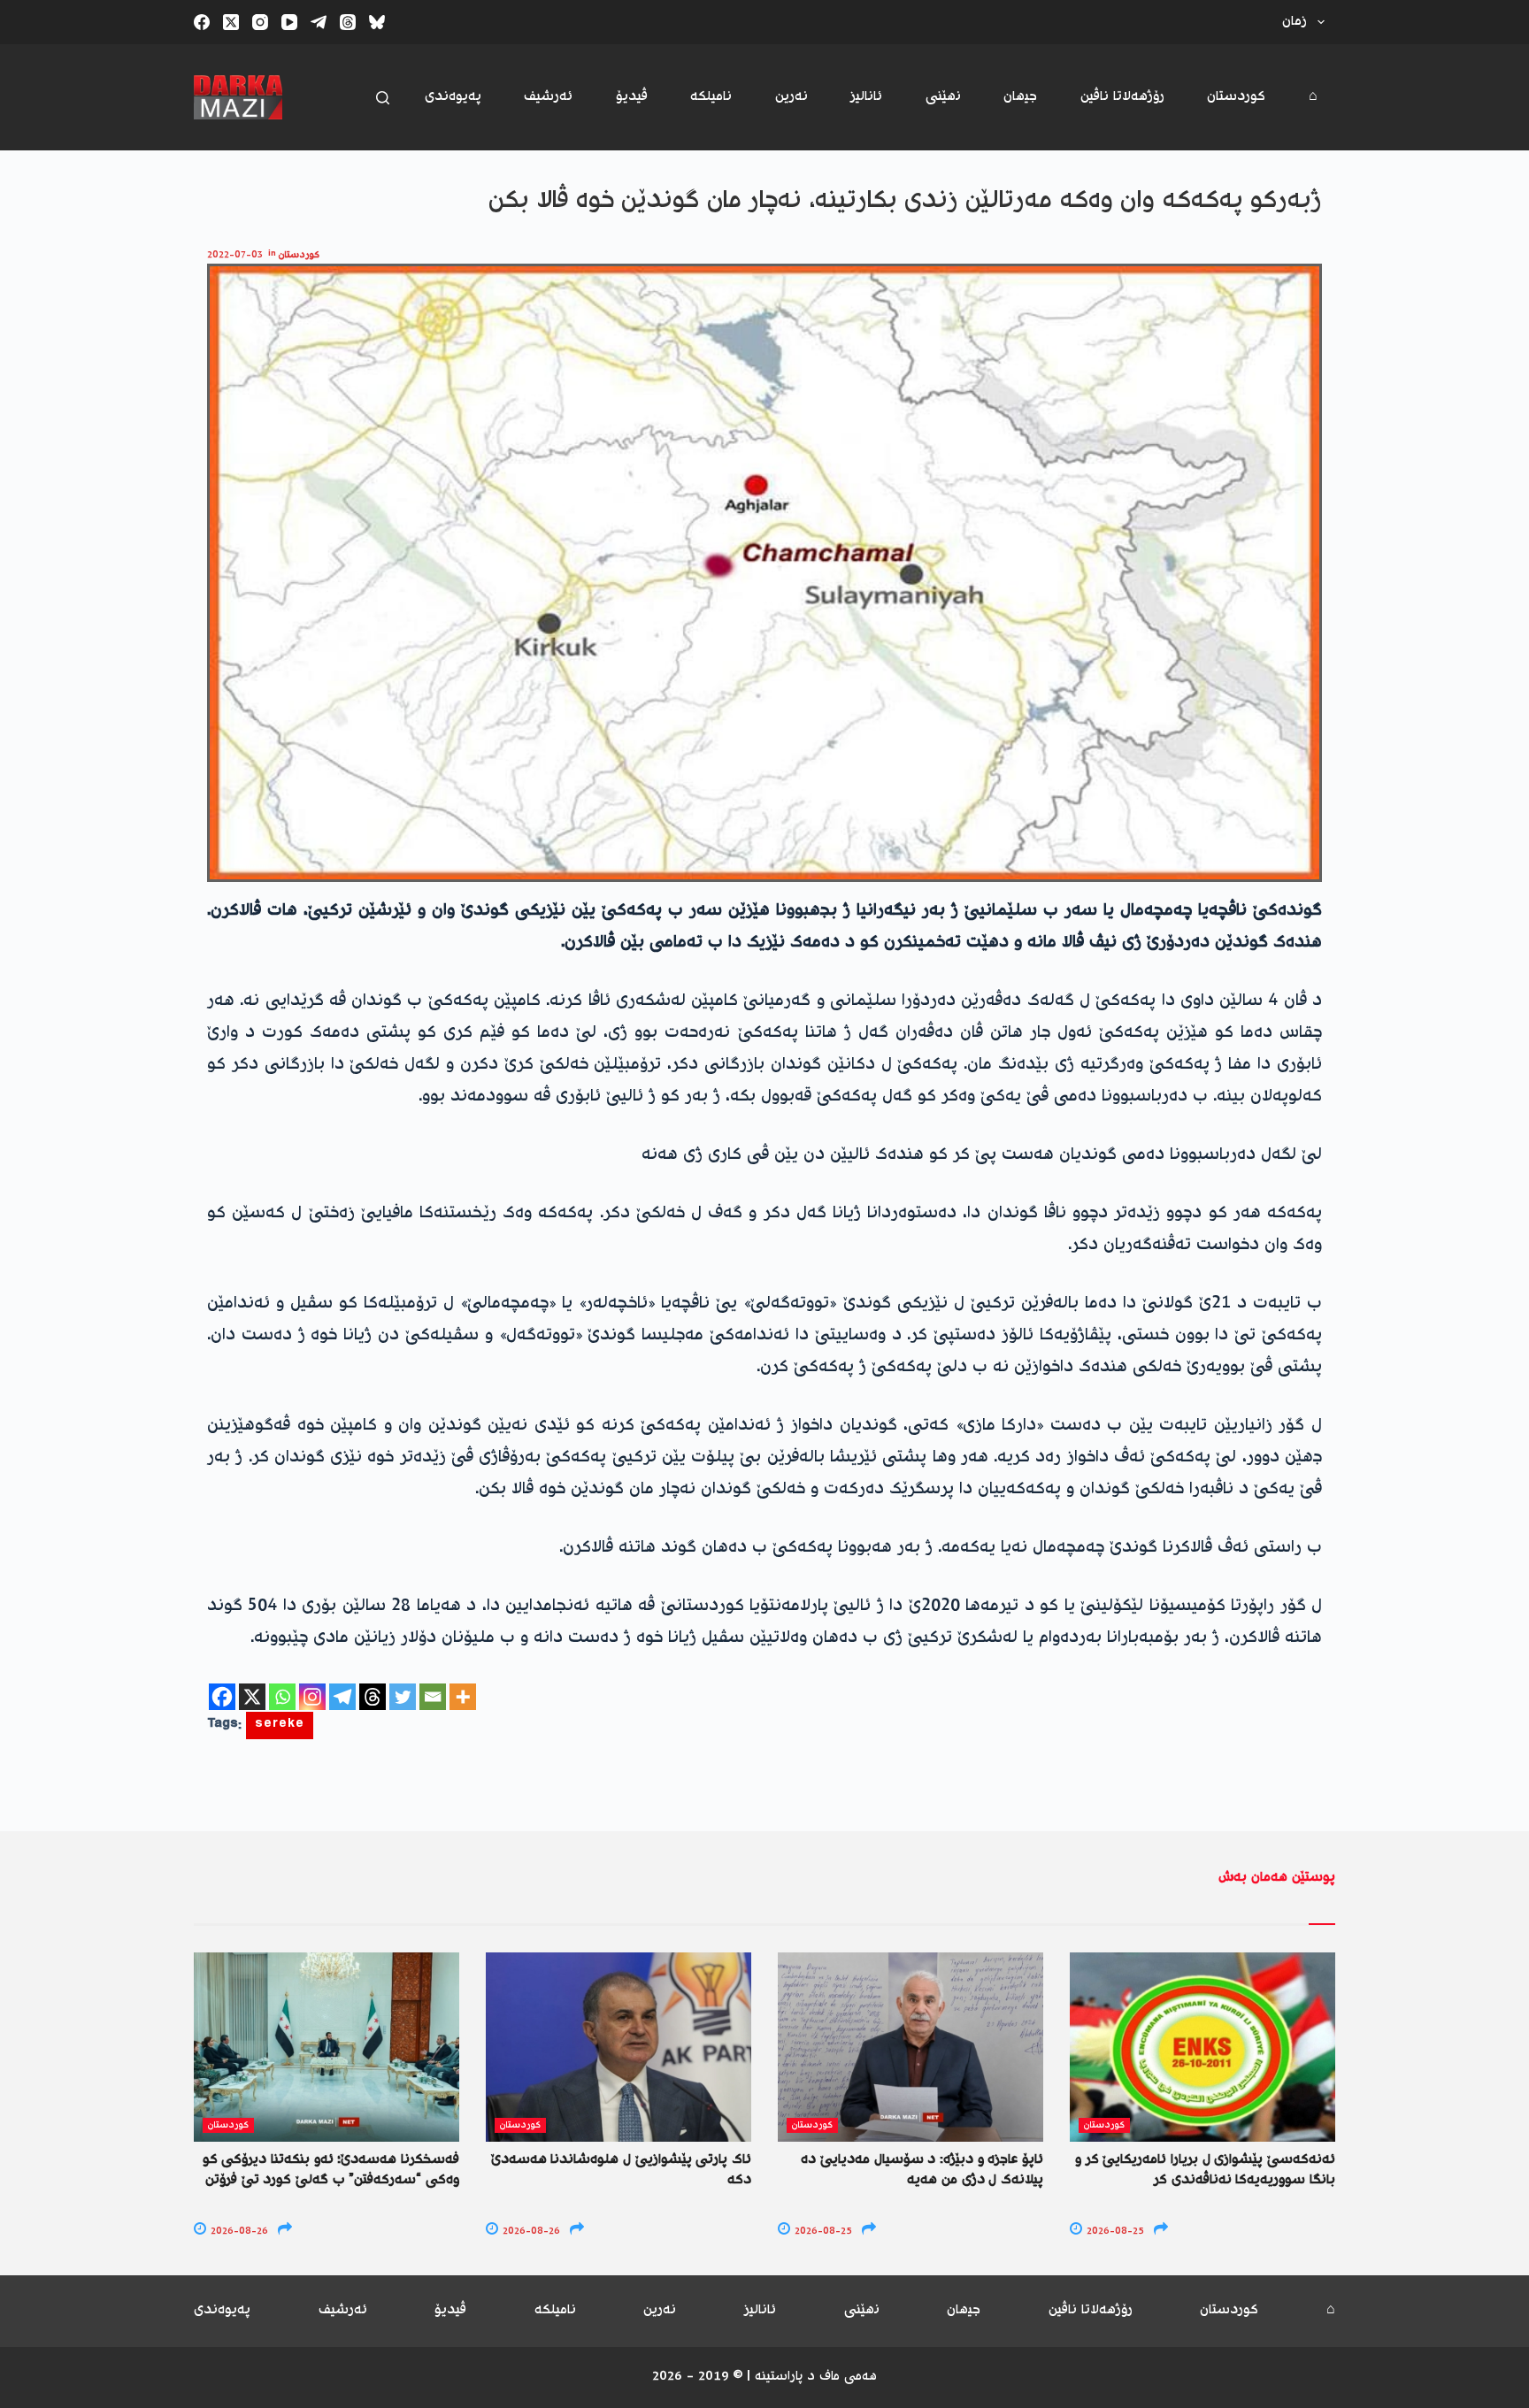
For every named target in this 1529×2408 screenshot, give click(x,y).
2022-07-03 (235, 255)
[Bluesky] (377, 22)
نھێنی (943, 97)
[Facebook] (202, 22)
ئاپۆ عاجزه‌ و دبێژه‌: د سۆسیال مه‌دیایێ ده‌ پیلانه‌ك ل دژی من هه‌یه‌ (922, 2170)
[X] (252, 1697)
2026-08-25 (822, 2232)
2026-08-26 (238, 2232)
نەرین (791, 97)
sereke (280, 1725)
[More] (463, 1697)
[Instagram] (260, 22)
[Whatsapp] (282, 1697)
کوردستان (1236, 97)
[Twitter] (403, 1697)
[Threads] (348, 22)
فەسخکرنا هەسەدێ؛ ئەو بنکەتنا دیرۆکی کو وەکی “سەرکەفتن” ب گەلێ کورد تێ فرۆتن (331, 2170)
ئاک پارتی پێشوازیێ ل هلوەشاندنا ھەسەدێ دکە (621, 2170)
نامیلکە (711, 97)
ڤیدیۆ (632, 97)
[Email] (433, 1697)
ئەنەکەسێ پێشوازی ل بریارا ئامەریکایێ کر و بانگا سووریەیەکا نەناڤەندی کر (1205, 2170)
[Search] (383, 98)
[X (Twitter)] (231, 22)
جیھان (1020, 97)
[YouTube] (289, 22)
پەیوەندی (453, 97)
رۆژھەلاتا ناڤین (1122, 97)
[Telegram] (319, 22)
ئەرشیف (548, 97)
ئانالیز (866, 97)
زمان (1295, 22)
